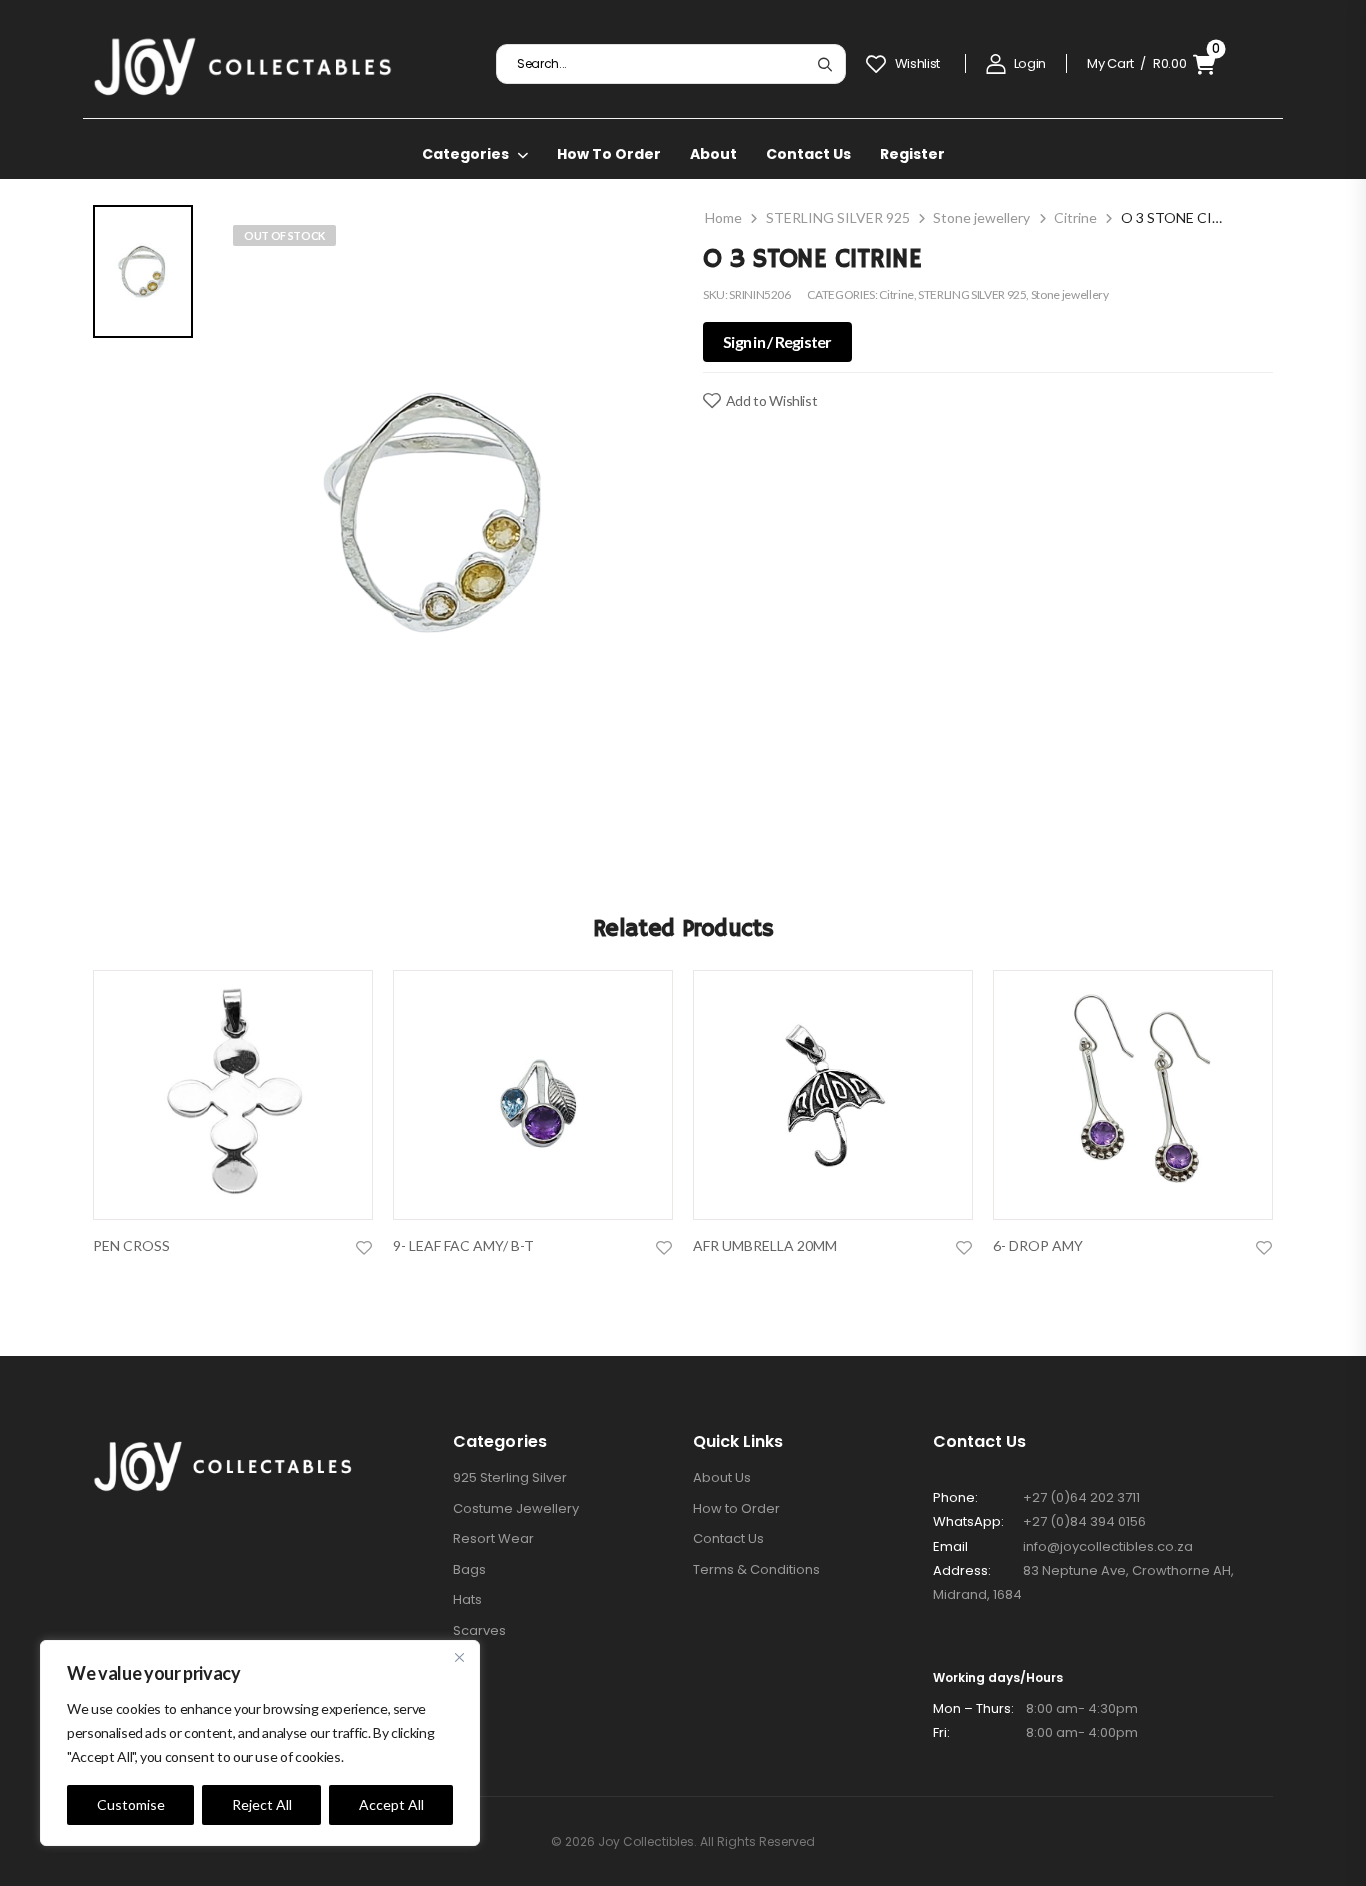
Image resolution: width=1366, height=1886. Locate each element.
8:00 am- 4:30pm (1035, 1708)
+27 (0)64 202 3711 (1081, 1497)
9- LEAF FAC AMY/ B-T (463, 1245)
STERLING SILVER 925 (838, 217)
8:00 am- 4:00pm (1035, 1732)
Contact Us (808, 154)
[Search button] (824, 64)
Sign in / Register (777, 342)
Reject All (262, 1804)
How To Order (609, 154)
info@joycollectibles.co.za (1108, 1546)
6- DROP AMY (1038, 1245)
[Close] (459, 1657)
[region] (260, 1743)
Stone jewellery (981, 217)
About (713, 154)
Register (912, 154)
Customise (131, 1804)
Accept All (391, 1804)
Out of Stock (284, 235)
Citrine (1075, 217)
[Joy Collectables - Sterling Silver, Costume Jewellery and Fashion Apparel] (243, 64)
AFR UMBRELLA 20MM (765, 1245)
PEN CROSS (131, 1245)
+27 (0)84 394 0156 (1084, 1521)
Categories (465, 154)
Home (723, 217)
